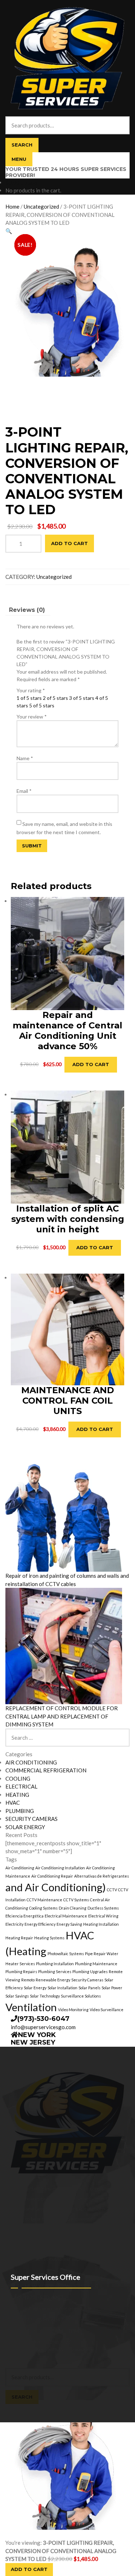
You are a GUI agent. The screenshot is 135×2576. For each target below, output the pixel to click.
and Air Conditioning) (56, 1887)
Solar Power (112, 1988)
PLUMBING (20, 1811)
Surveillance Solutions (81, 1996)
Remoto (28, 1980)
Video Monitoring (73, 2010)
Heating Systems (49, 1938)
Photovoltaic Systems (66, 1954)
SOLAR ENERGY (25, 1827)
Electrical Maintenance (66, 1916)
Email (24, 791)
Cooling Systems (43, 1908)
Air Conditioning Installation (60, 1868)
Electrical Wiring (103, 1916)
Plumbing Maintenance (96, 1964)
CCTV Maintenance (44, 1900)
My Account (19, 2357)
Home (12, 206)
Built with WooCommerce (65, 2349)
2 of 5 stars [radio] (55, 698)
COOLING (18, 1778)
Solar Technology (45, 1996)
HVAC (13, 1803)
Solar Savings (17, 1996)
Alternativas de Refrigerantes (102, 1876)
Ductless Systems (103, 1908)
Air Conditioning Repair (52, 1876)
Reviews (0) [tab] (27, 610)
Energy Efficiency (40, 1924)
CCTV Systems (76, 1900)
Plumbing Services (55, 1971)
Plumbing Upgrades (90, 1971)
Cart (12, 2408)
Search (22, 145)
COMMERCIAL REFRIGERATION (46, 1770)
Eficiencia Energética (24, 1916)
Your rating (31, 690)
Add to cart (69, 543)
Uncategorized (41, 206)
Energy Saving (69, 1924)
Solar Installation (62, 1988)
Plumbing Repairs (21, 1971)
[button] (9, 231)
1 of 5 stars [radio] (29, 698)
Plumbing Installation (55, 1964)
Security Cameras (87, 1980)
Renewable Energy (53, 1980)
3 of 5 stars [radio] (82, 698)
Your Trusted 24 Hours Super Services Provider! (66, 172)
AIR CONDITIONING (31, 1762)
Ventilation (31, 2007)
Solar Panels (89, 1988)
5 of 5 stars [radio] (42, 705)
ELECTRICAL (21, 1786)
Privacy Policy (21, 2349)
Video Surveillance (107, 2010)
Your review (32, 717)
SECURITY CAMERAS (31, 1819)
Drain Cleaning (73, 1908)
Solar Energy (35, 1988)
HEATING (17, 1795)
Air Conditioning (20, 1868)
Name (25, 758)
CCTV (112, 1890)
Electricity (14, 1924)
